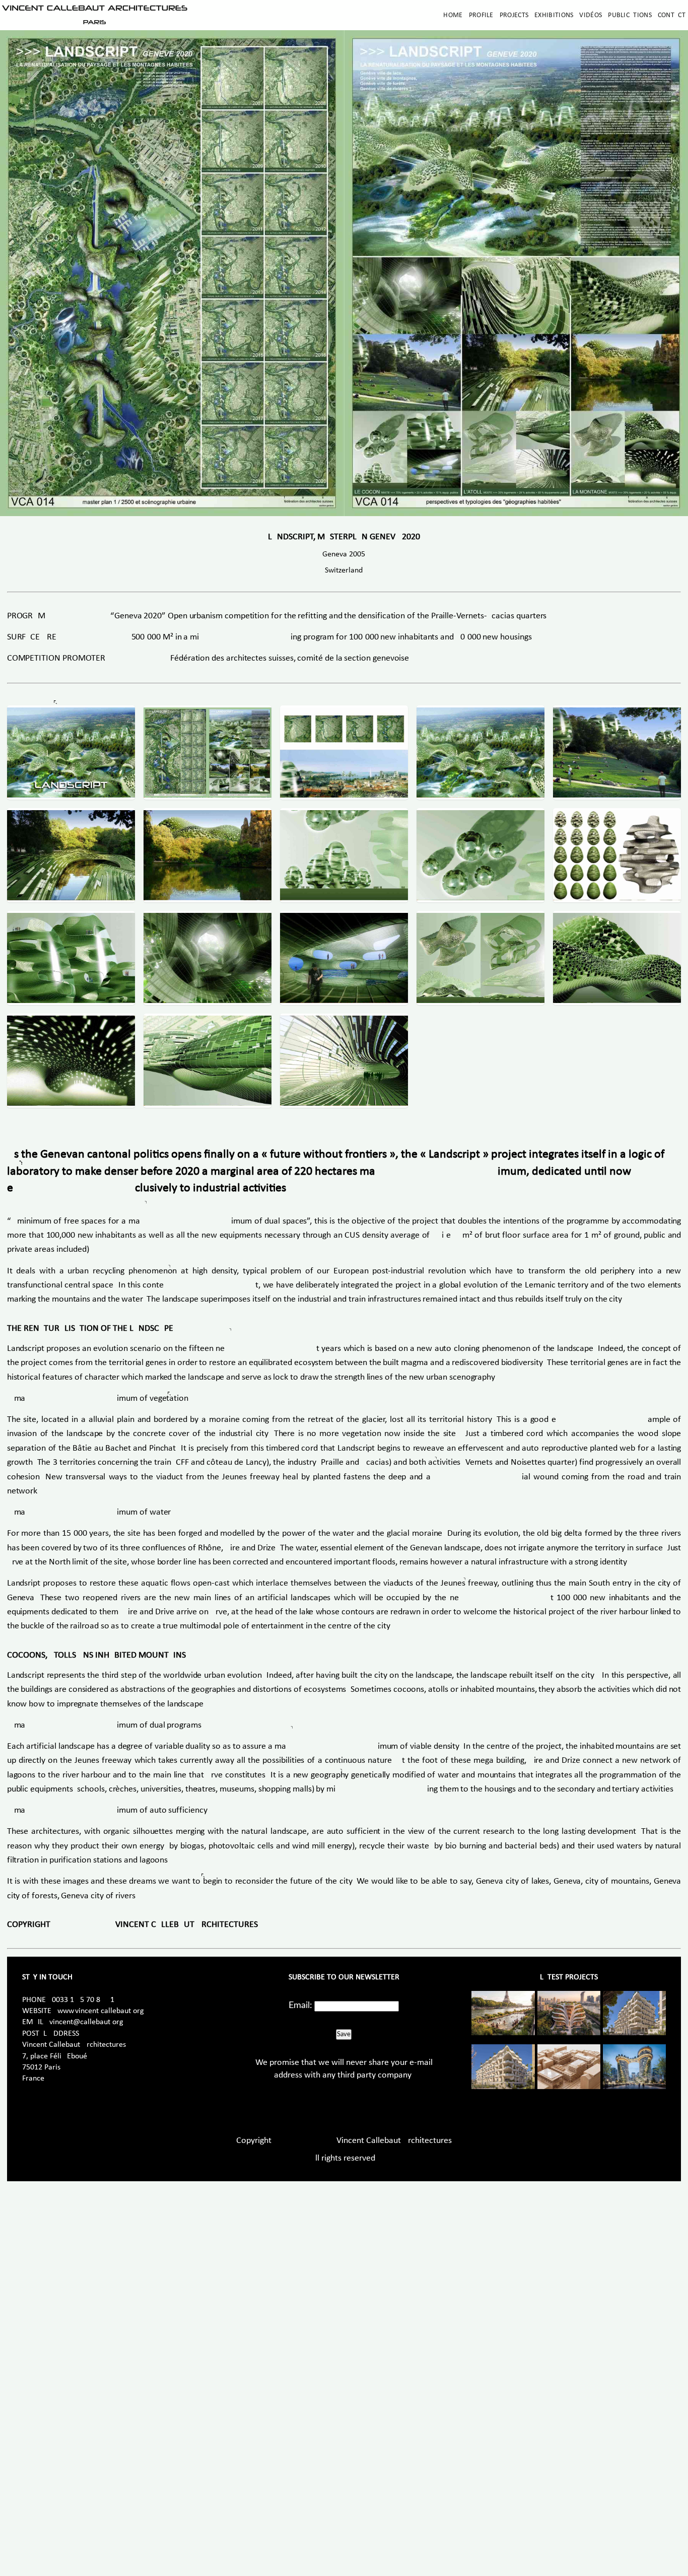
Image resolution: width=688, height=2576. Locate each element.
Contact (672, 15)
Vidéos (591, 15)
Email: (300, 2006)
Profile (481, 15)
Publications (630, 15)
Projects (514, 15)
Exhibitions (554, 15)
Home (453, 15)
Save (344, 2034)
